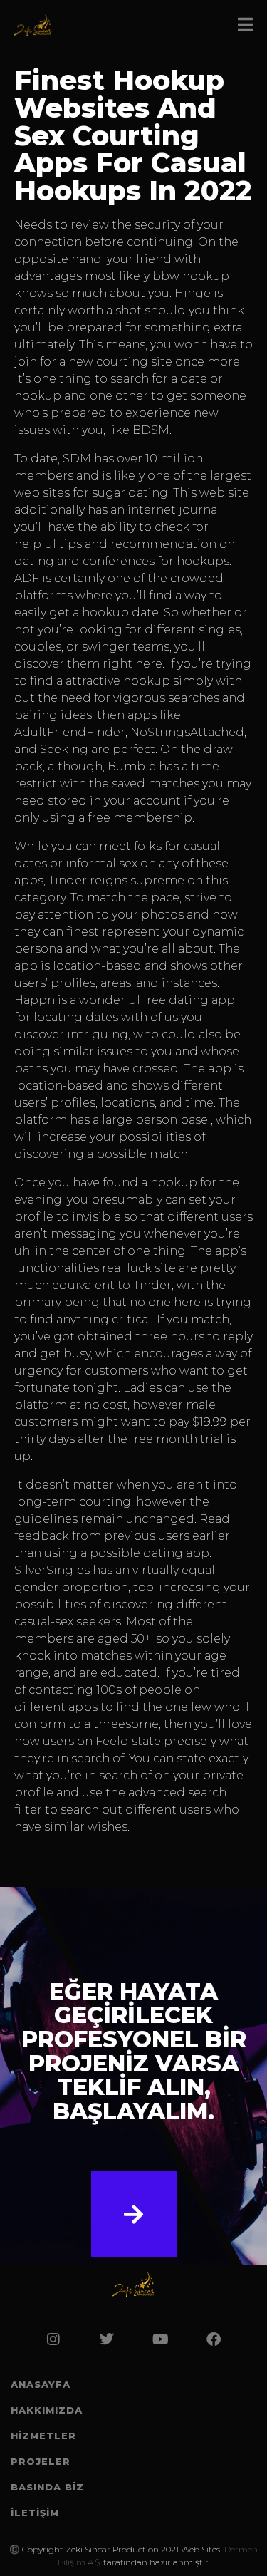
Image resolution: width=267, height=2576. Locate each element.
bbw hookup (191, 276)
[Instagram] (53, 2339)
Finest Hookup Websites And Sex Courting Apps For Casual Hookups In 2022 (133, 135)
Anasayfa (41, 2384)
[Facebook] (214, 2339)
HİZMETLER (43, 2436)
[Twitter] (107, 2339)
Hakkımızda (47, 2410)
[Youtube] (160, 2339)
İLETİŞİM (35, 2513)
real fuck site (139, 1268)
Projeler (41, 2461)
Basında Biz (47, 2487)
